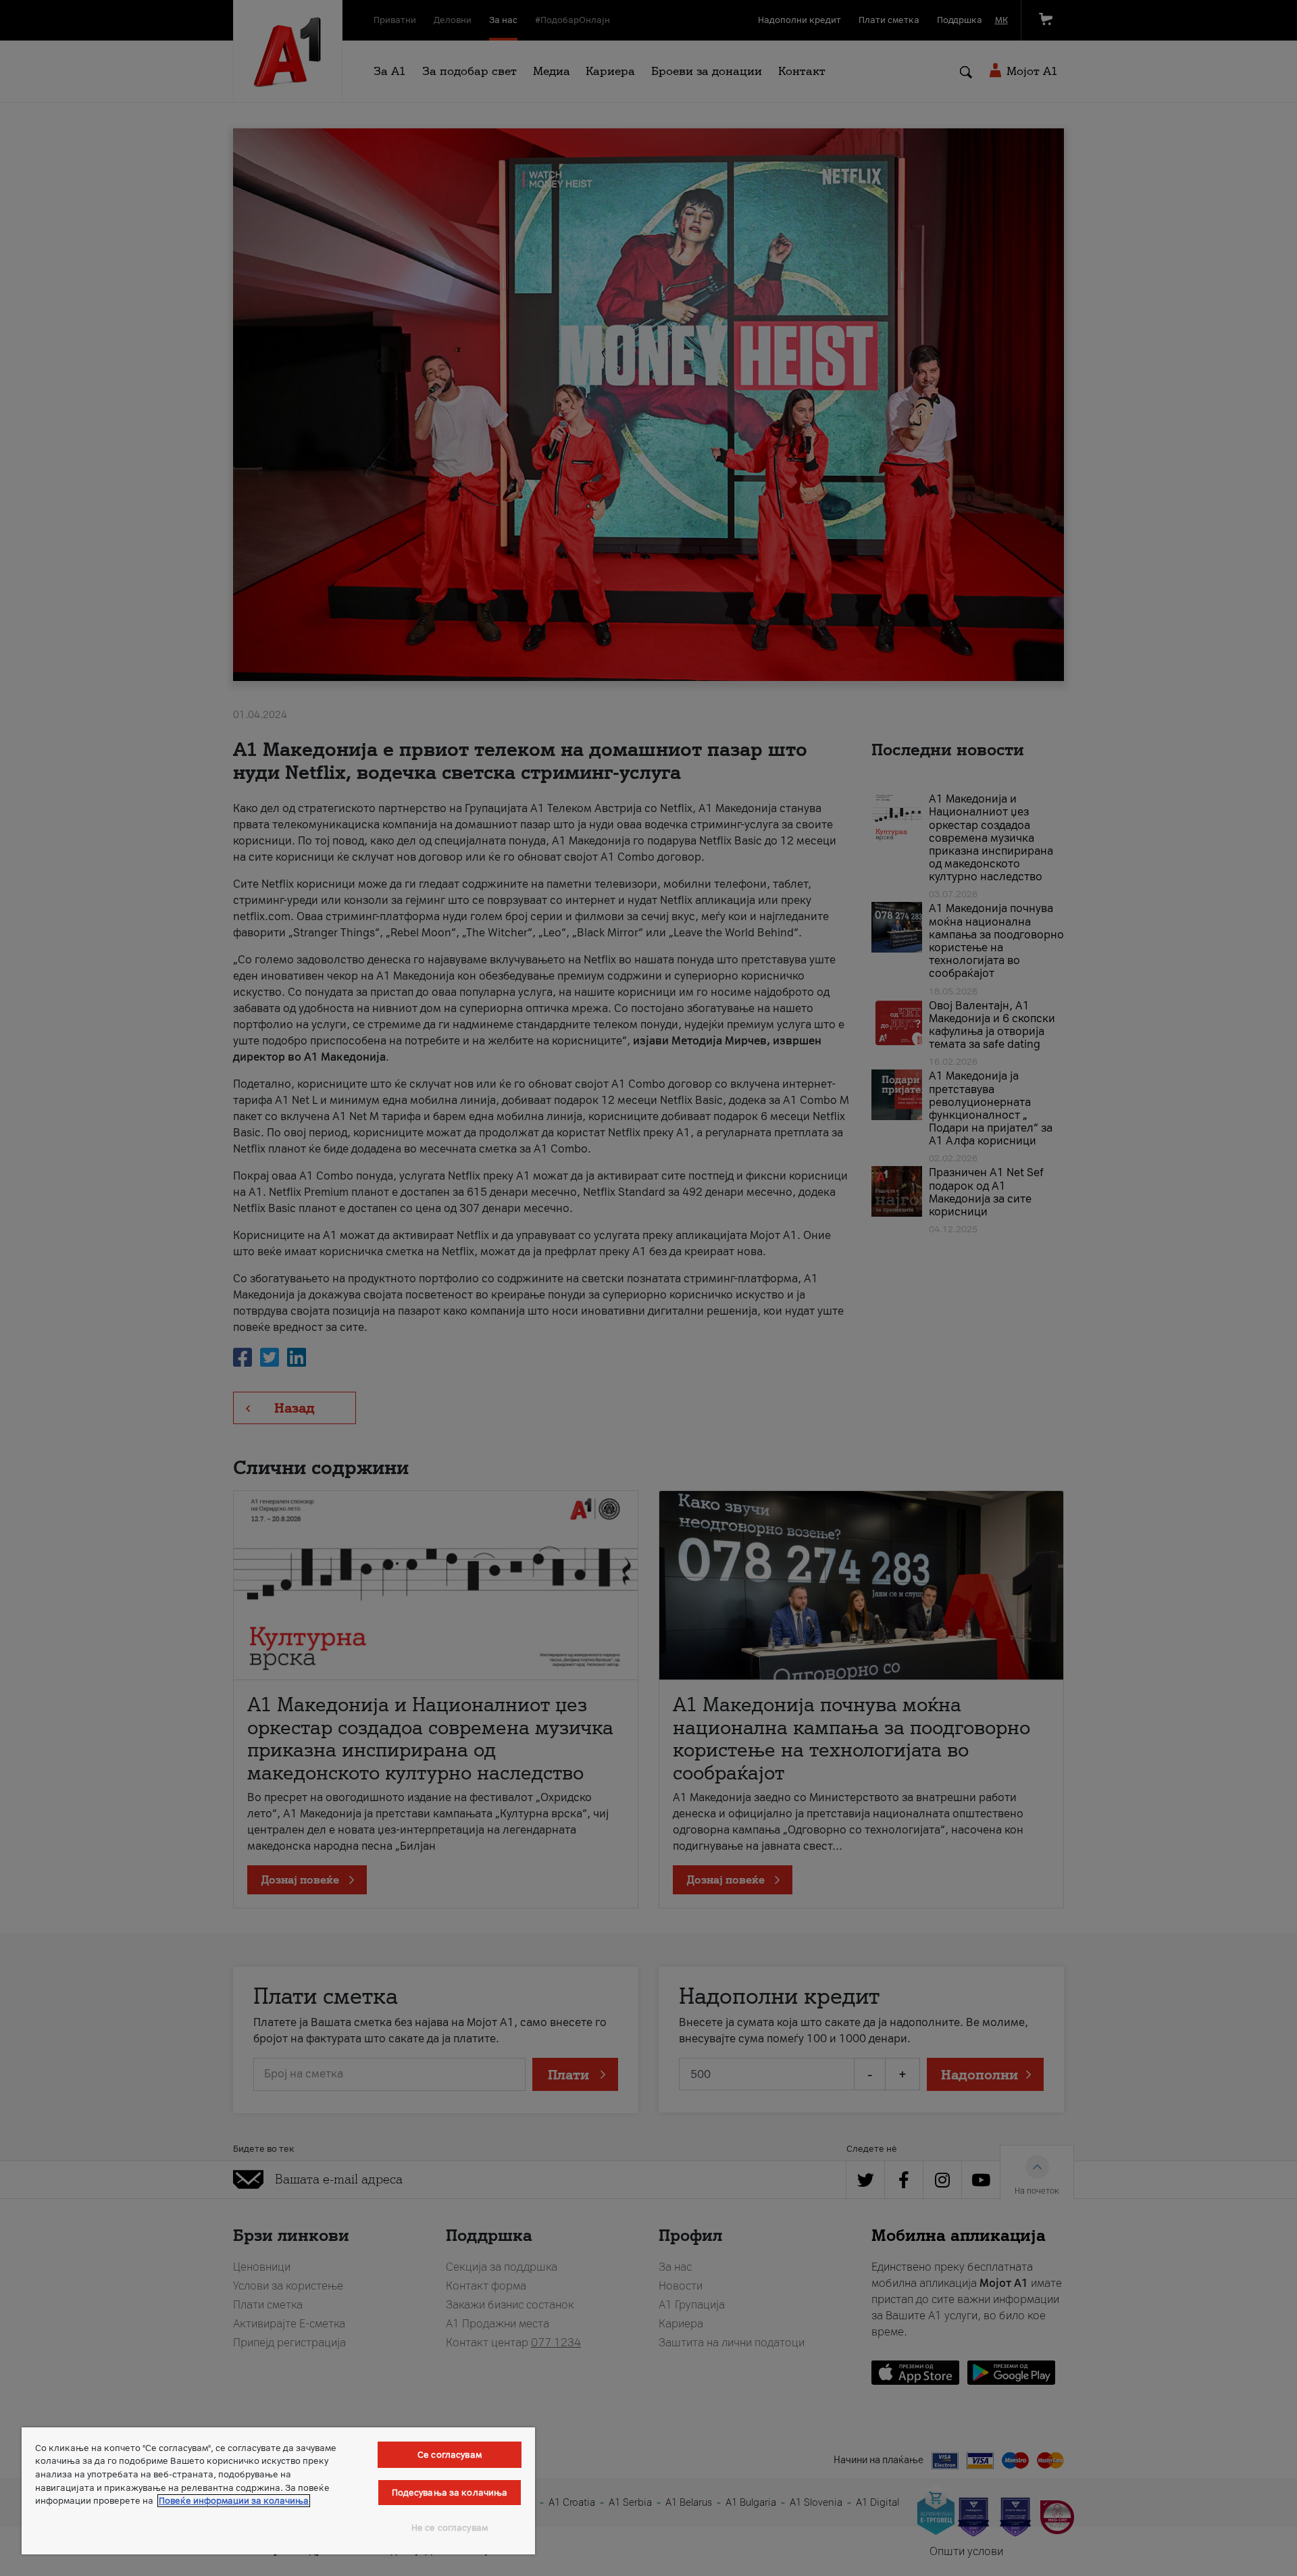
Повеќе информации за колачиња (234, 2501)
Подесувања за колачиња (450, 2493)
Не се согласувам (450, 2528)
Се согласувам (450, 2455)
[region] (278, 2491)
